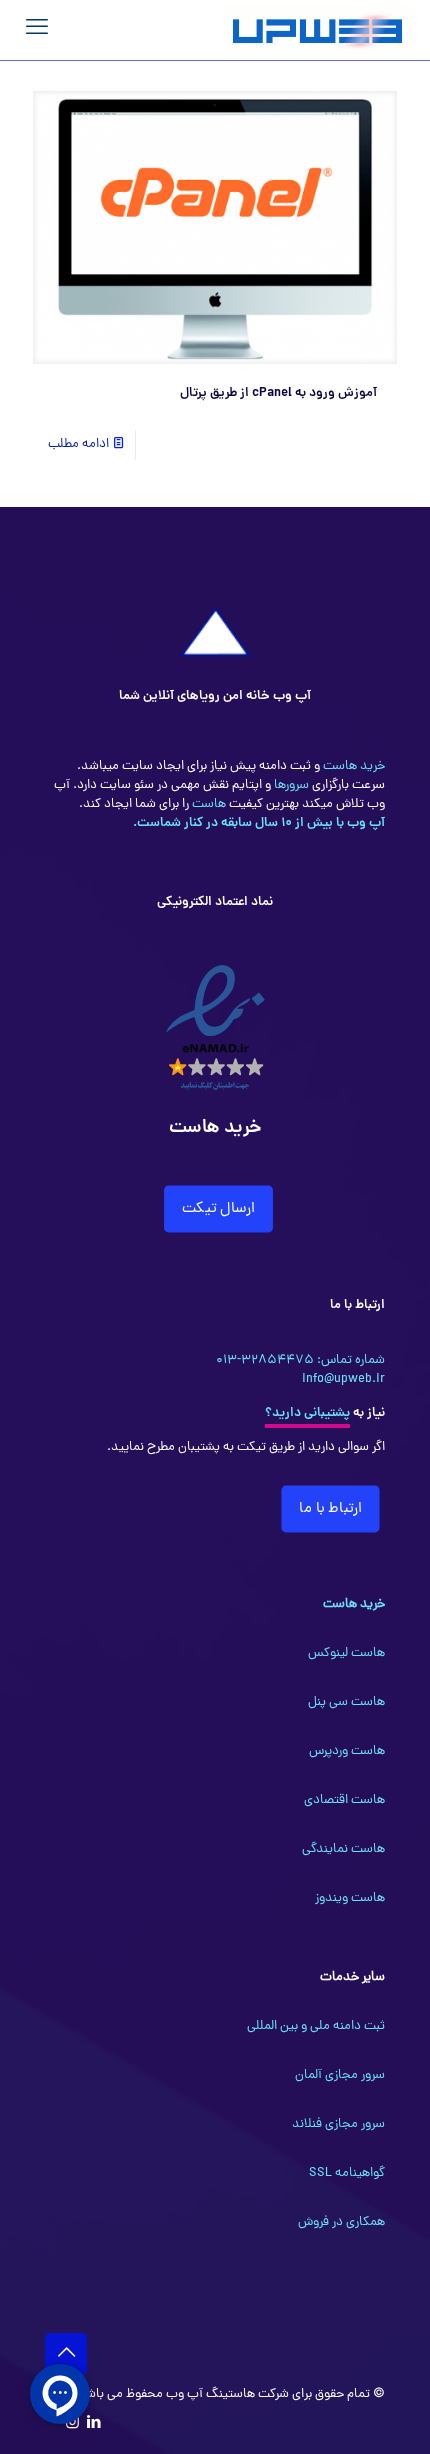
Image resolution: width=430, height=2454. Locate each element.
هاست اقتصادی (344, 1800)
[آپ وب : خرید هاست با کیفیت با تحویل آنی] (319, 30)
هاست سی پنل (346, 1702)
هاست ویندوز (350, 1898)
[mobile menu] (37, 30)
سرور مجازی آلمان (340, 2075)
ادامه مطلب (78, 444)
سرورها (290, 785)
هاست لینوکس (346, 1653)
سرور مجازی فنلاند (338, 2124)
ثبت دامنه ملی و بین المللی (316, 2026)
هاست (207, 804)
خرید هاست (352, 766)
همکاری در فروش (341, 2222)
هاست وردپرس (347, 1751)
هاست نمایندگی (343, 1849)
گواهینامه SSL (347, 2173)
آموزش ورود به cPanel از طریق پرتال (278, 393)
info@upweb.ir (343, 1379)
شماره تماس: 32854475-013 (300, 1360)
